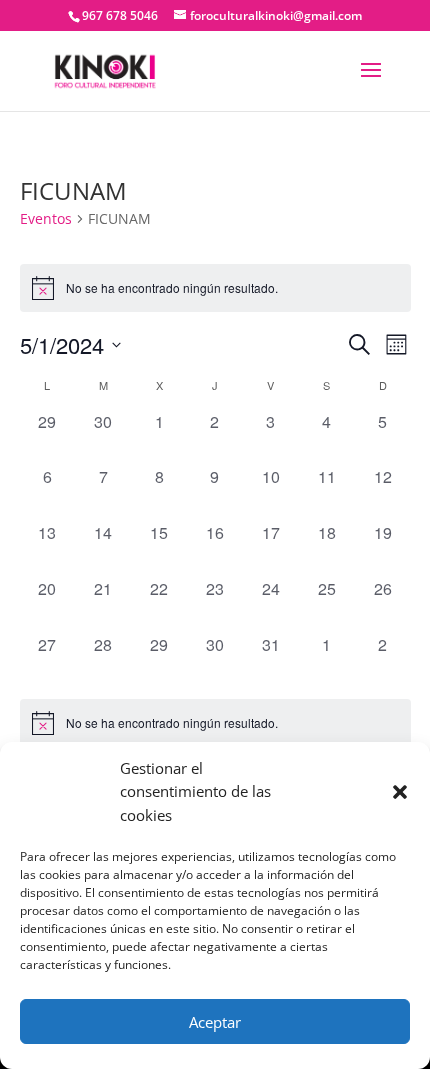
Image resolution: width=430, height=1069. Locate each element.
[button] (400, 792)
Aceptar (215, 1022)
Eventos (46, 218)
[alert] (215, 723)
